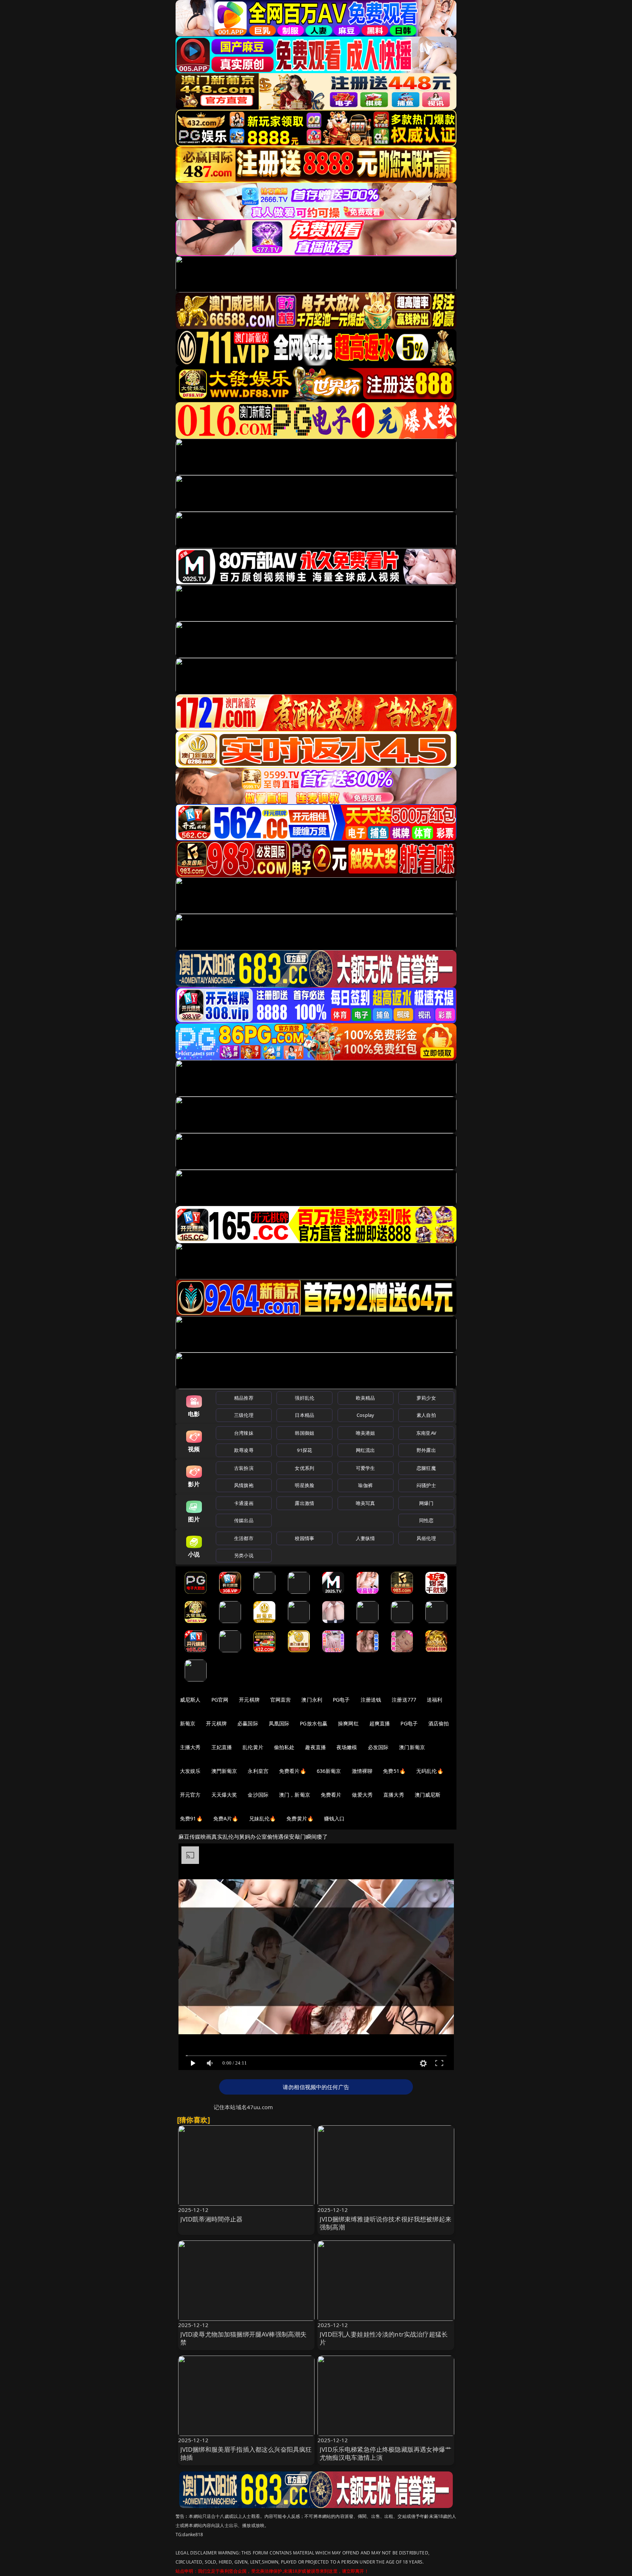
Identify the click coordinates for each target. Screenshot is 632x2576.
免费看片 (331, 1795)
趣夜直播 (315, 1747)
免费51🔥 (394, 1771)
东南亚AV (426, 1433)
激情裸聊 (362, 1771)
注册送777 (404, 1700)
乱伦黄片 (253, 1747)
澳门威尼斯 (428, 1795)
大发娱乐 (190, 1771)
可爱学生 (366, 1468)
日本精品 (304, 1415)
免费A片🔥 (226, 1818)
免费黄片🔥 (300, 1818)
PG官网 (220, 1700)
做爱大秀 (362, 1795)
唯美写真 (366, 1503)
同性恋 (426, 1520)
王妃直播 (222, 1747)
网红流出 (366, 1450)
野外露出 (426, 1450)
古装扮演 (244, 1468)
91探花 (304, 1450)
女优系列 (304, 1468)
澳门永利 (312, 1700)
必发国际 (378, 1747)
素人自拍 (426, 1415)
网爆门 (426, 1503)
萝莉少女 (426, 1398)
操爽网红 (348, 1723)
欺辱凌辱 (244, 1450)
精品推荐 (244, 1398)
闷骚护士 (426, 1485)
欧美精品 (366, 1398)
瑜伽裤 (365, 1485)
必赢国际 (248, 1723)
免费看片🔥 (293, 1771)
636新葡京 (329, 1771)
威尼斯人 (190, 1700)
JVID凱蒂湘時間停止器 (212, 2219)
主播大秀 (190, 1747)
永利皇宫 (258, 1771)
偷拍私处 (284, 1747)
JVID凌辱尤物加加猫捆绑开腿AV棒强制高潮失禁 (244, 2338)
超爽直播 (380, 1723)
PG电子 (341, 1700)
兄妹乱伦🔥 (263, 1818)
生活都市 (244, 1538)
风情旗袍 (244, 1485)
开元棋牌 (249, 1700)
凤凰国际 (279, 1723)
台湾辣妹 (244, 1433)
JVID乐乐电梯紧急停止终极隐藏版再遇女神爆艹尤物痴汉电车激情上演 (385, 2453)
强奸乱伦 (304, 1398)
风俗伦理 (426, 1538)
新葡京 (188, 1723)
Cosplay (365, 1415)
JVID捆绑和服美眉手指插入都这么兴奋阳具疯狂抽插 (246, 2453)
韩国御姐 (304, 1433)
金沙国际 (258, 1795)
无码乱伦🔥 (430, 1771)
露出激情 (304, 1503)
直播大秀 (394, 1795)
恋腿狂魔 (426, 1468)
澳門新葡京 (224, 1771)
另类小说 (244, 1555)
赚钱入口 (334, 1818)
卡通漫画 (244, 1503)
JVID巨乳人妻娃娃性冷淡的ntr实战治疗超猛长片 (384, 2338)
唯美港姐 (366, 1433)
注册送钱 (371, 1700)
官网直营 (281, 1700)
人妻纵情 (366, 1538)
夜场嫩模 (347, 1747)
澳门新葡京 (412, 1747)
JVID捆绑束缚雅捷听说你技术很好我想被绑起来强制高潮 (385, 2223)
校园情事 (304, 1538)
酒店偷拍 (439, 1723)
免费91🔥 (191, 1818)
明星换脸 (304, 1485)
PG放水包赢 (314, 1723)
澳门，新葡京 (295, 1795)
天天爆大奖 (224, 1795)
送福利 (434, 1700)
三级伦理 (244, 1415)
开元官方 (190, 1795)
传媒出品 (244, 1520)
